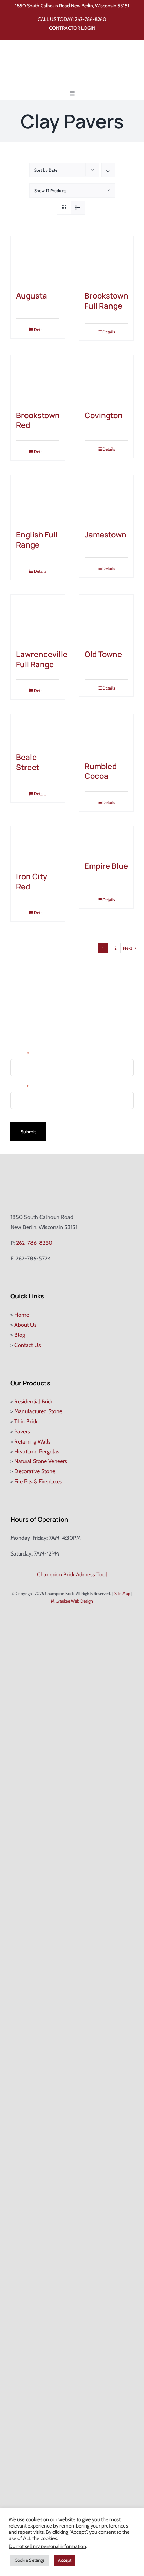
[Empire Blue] (106, 840)
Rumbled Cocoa (101, 771)
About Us (26, 1325)
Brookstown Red (38, 420)
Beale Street (28, 762)
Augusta (32, 296)
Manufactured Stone (38, 1411)
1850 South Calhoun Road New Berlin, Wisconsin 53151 (72, 6)
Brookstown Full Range (106, 301)
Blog (20, 1335)
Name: (20, 1053)
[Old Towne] (106, 619)
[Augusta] (38, 260)
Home (22, 1315)
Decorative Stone (35, 1471)
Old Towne (103, 654)
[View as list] (78, 208)
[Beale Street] (38, 730)
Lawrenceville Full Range (42, 659)
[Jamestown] (106, 499)
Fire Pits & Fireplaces (38, 1481)
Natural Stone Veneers (41, 1461)
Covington (104, 415)
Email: (20, 1087)
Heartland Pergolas (37, 1451)
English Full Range (37, 540)
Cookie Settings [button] (30, 2560)
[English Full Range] (38, 499)
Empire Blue (106, 866)
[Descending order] (108, 170)
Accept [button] (65, 2560)
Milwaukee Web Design (72, 1601)
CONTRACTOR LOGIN (72, 28)
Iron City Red (32, 882)
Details (40, 329)
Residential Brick (34, 1402)
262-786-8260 (91, 19)
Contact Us (28, 1345)
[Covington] (106, 379)
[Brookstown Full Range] (106, 260)
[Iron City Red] (38, 845)
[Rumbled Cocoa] (106, 734)
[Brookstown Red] (38, 379)
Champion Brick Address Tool (72, 1575)
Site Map (122, 1593)
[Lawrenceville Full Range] (38, 619)
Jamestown (106, 535)
